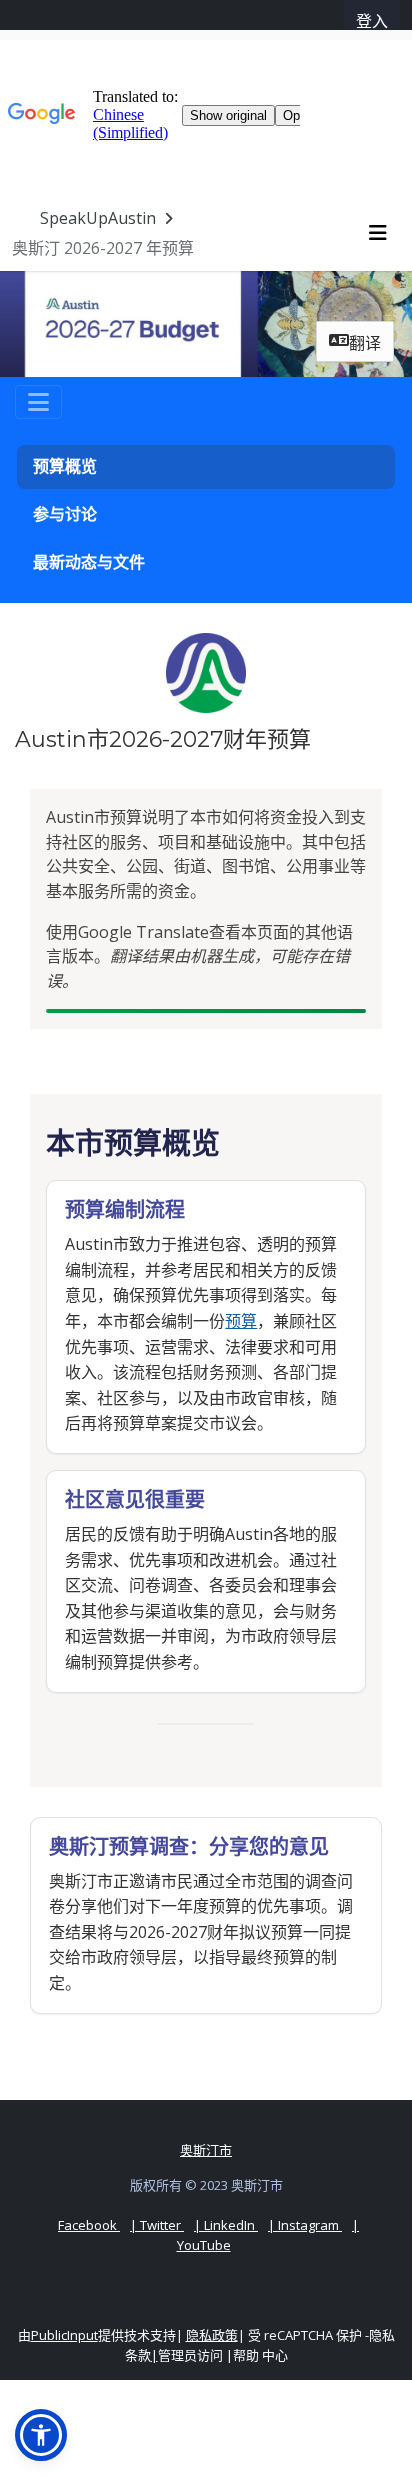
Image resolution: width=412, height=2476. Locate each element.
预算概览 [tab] (65, 466)
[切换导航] (38, 402)
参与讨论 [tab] (65, 514)
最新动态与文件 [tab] (89, 562)
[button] (41, 2435)
